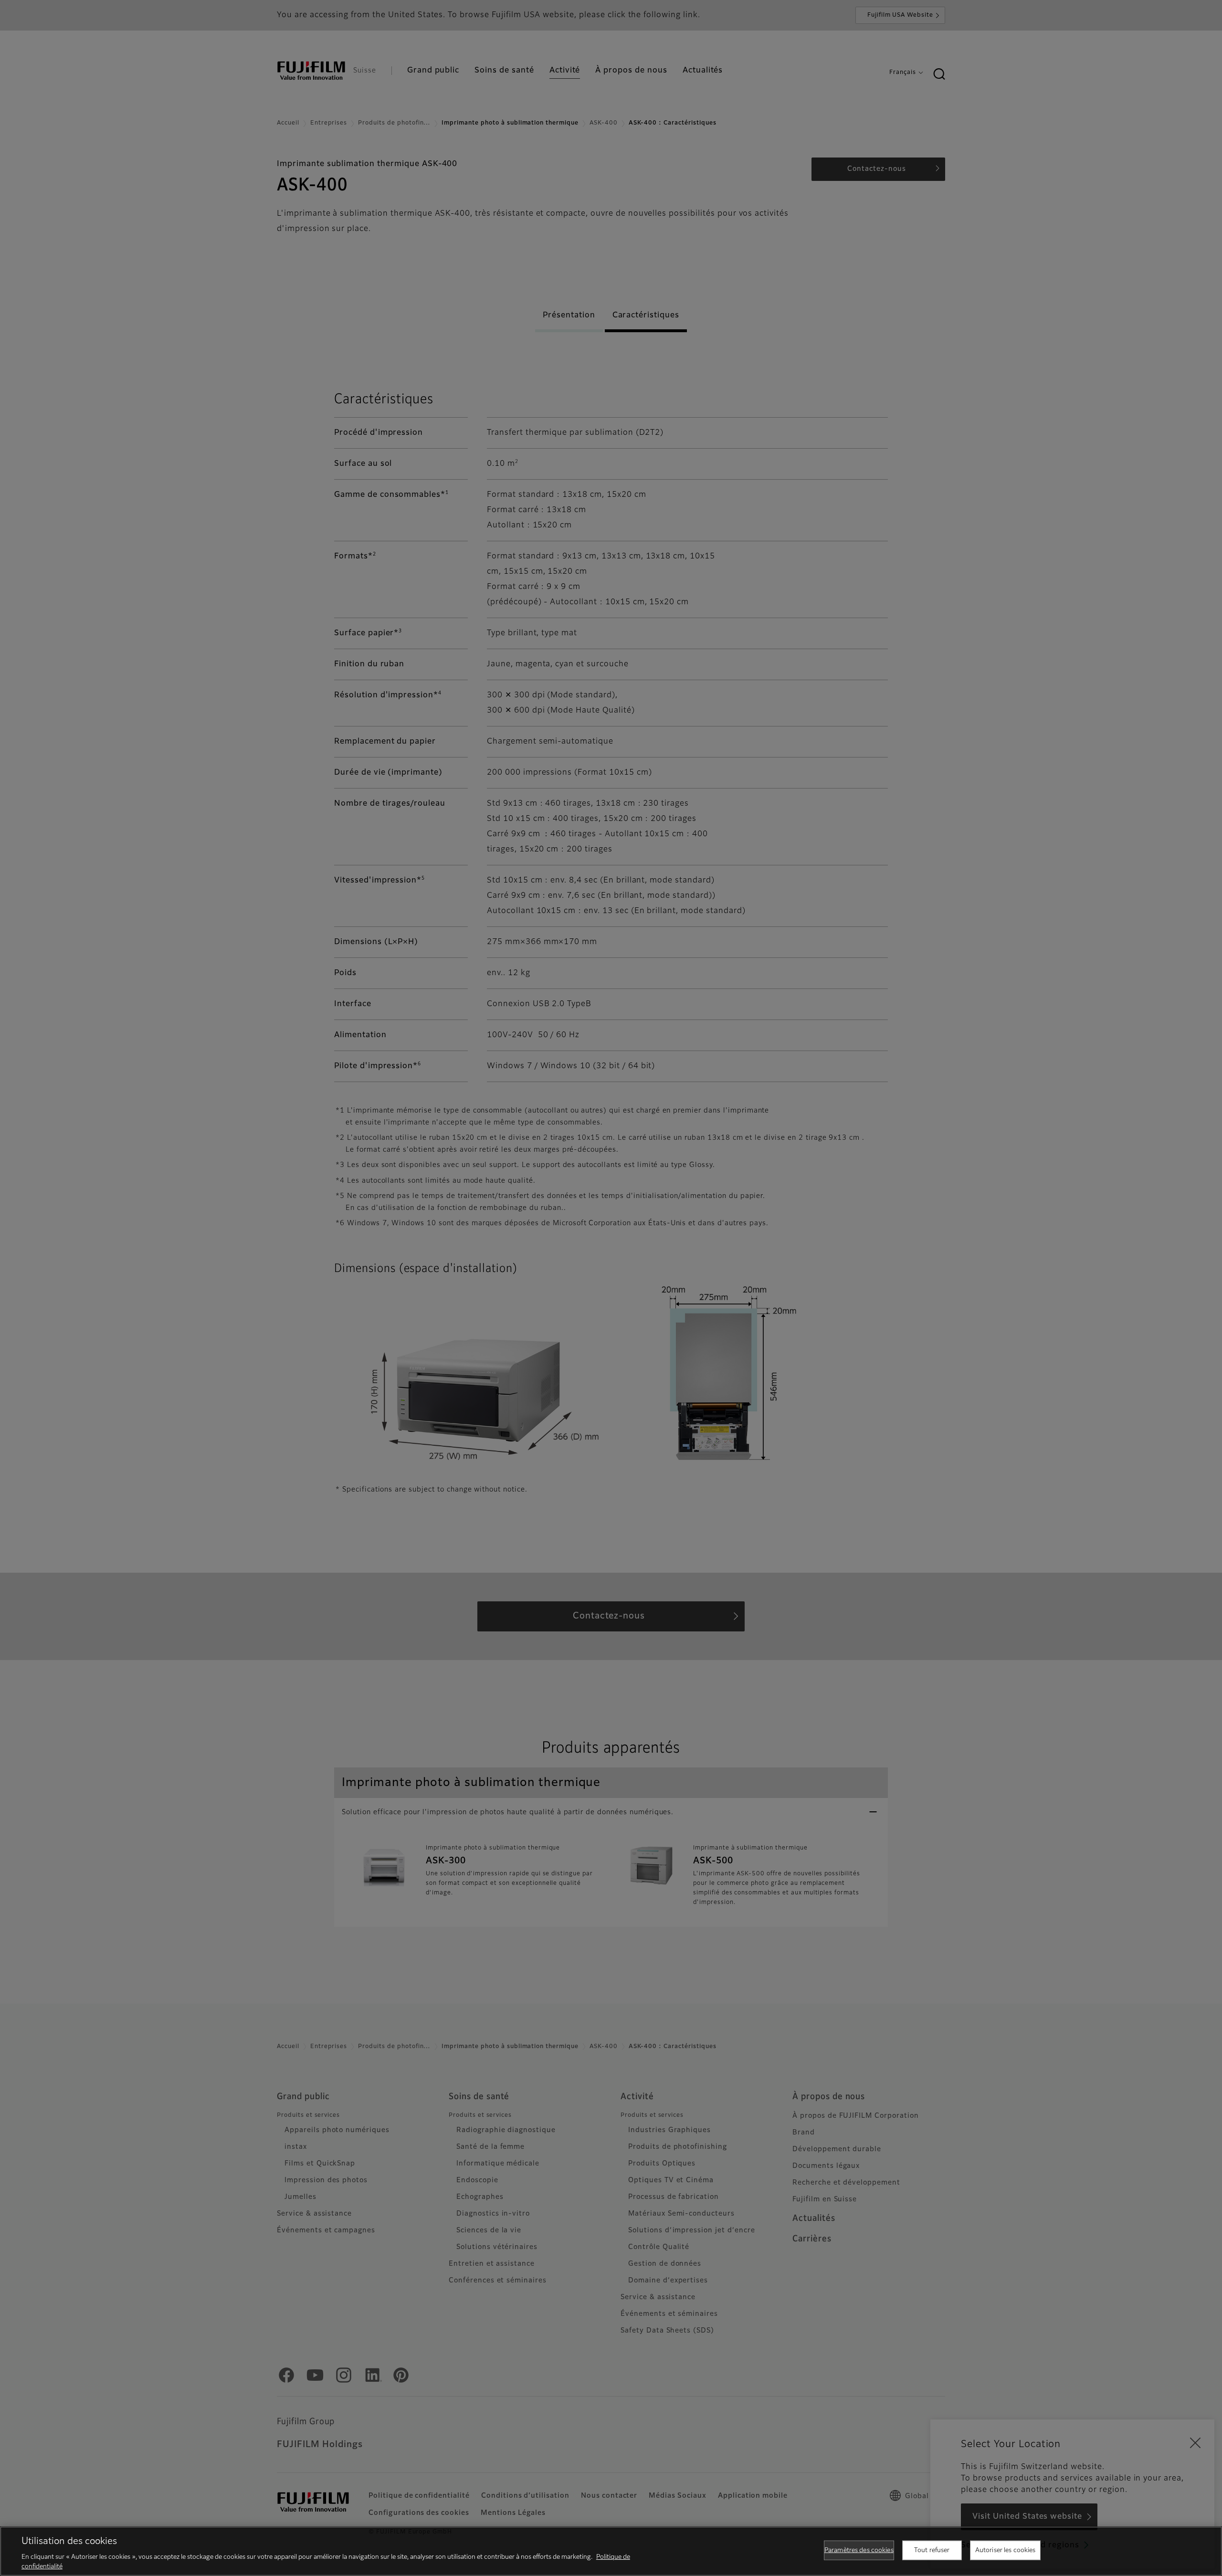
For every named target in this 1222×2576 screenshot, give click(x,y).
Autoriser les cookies (1006, 2550)
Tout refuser (932, 2550)
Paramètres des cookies (859, 2550)
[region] (611, 2551)
